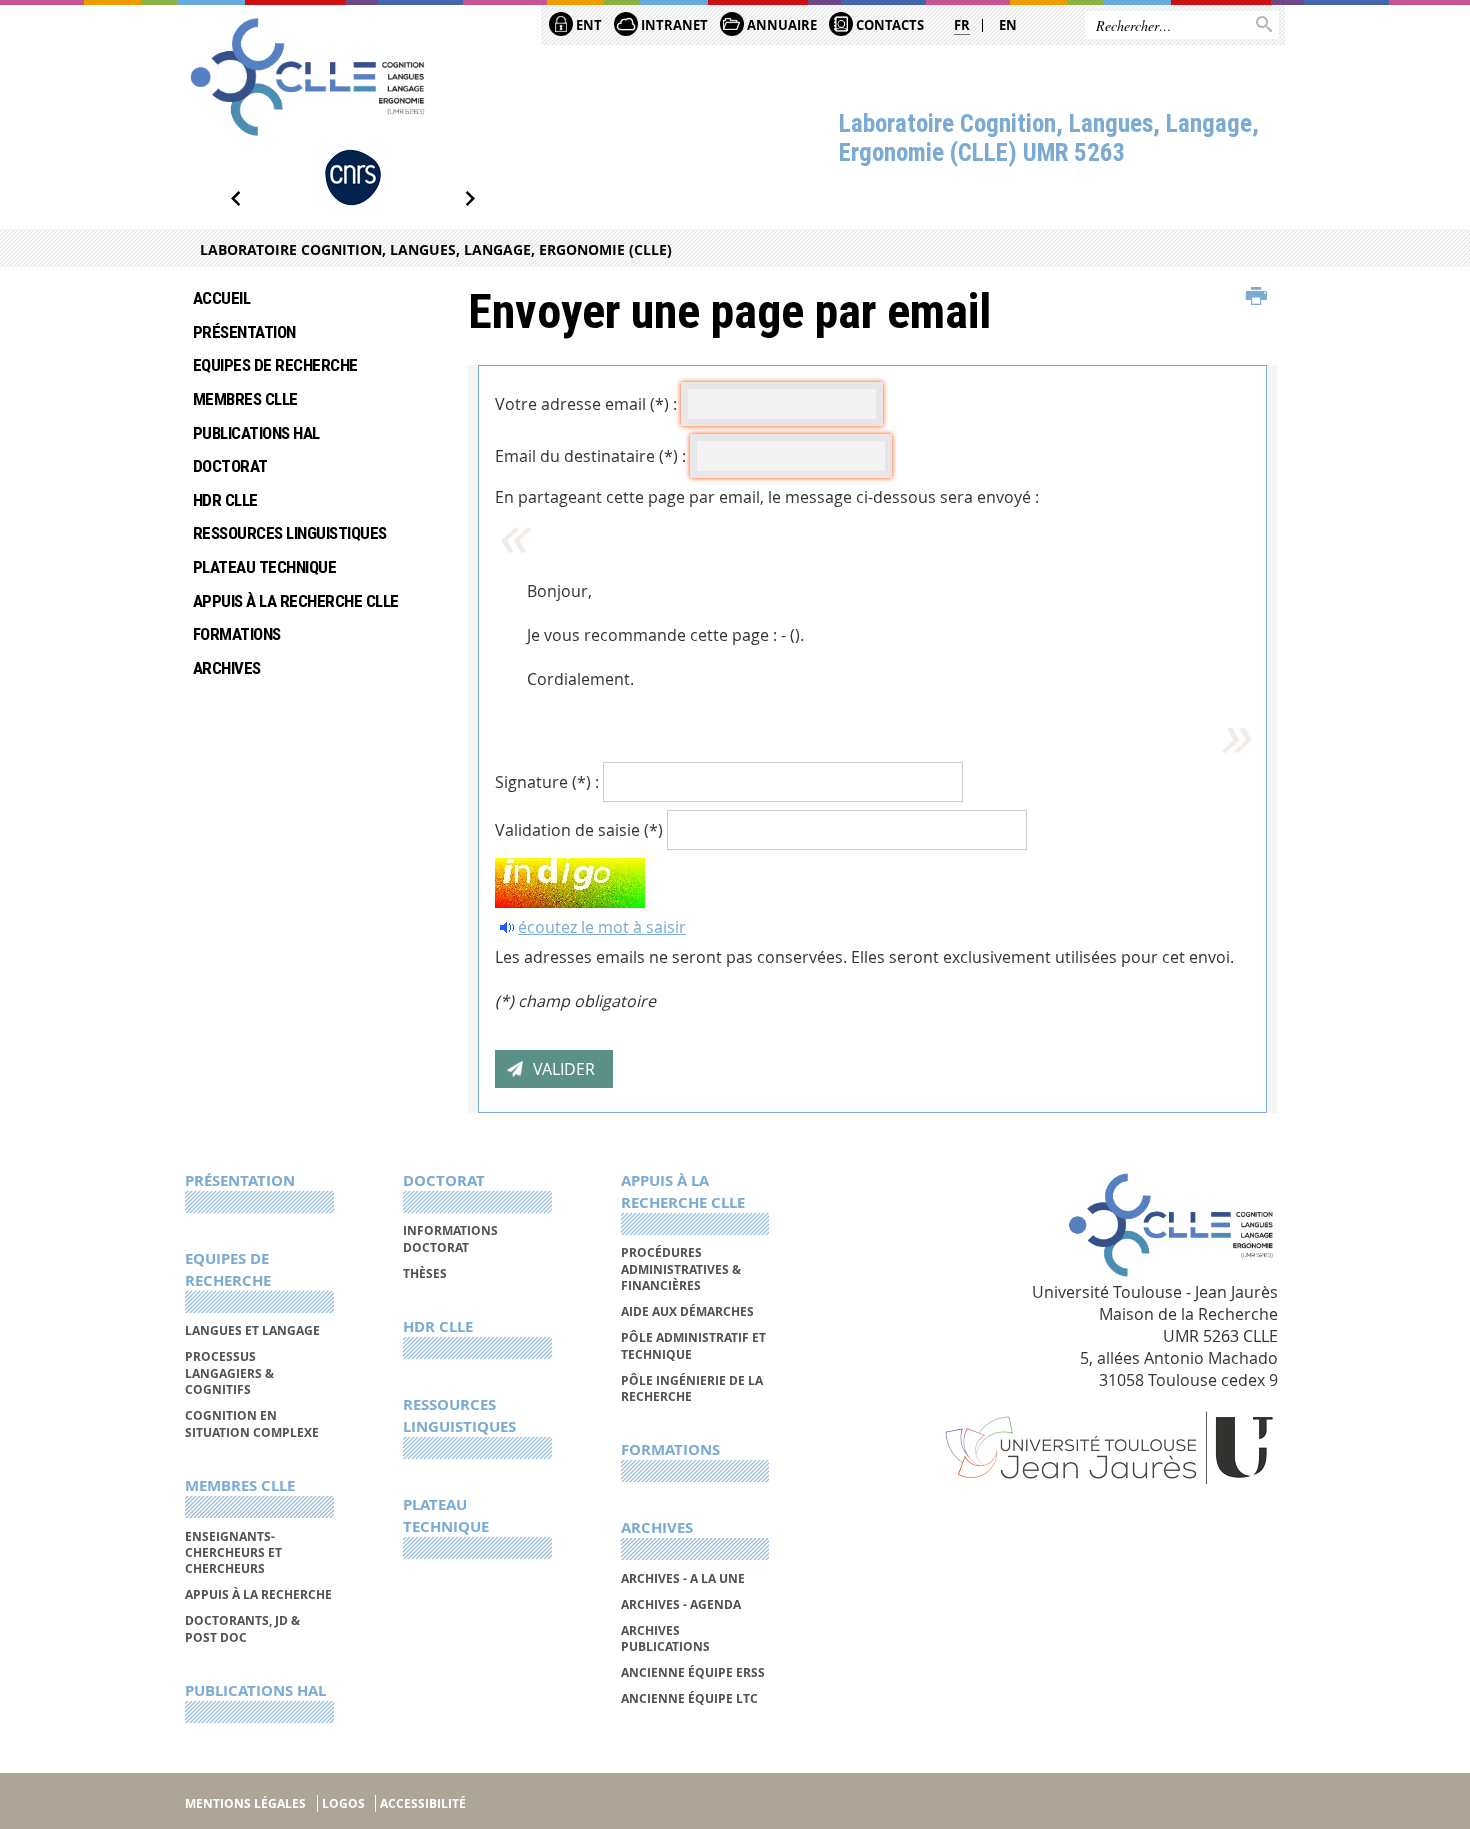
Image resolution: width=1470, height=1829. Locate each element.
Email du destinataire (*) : (590, 456)
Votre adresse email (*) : (586, 404)
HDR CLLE (225, 500)
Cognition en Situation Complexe (252, 1423)
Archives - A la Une (683, 1578)
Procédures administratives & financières (681, 1269)
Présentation (244, 332)
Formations (237, 634)
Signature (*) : (547, 782)
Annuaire (780, 25)
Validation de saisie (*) (579, 830)
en (1008, 25)
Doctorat (230, 466)
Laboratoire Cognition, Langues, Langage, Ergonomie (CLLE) (436, 249)
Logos (343, 1803)
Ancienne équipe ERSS (693, 1672)
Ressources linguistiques (290, 533)
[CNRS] (353, 177)
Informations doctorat (450, 1238)
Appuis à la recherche (258, 1594)
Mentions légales (245, 1803)
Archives (227, 668)
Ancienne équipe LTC (689, 1698)
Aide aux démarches (687, 1311)
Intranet (673, 25)
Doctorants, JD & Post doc (242, 1628)
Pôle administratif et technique (693, 1345)
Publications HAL (256, 433)
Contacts (888, 25)
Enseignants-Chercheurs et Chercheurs (233, 1553)
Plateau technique (264, 567)
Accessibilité (423, 1803)
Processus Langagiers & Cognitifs (229, 1373)
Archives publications (665, 1638)
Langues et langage (252, 1330)
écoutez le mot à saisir (602, 927)
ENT (587, 25)
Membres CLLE (245, 399)
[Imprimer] (1256, 297)
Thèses (425, 1273)
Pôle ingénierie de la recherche (692, 1388)
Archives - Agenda (681, 1604)
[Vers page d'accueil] (307, 77)
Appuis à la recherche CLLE (296, 601)
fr (962, 25)
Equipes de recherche (275, 365)
